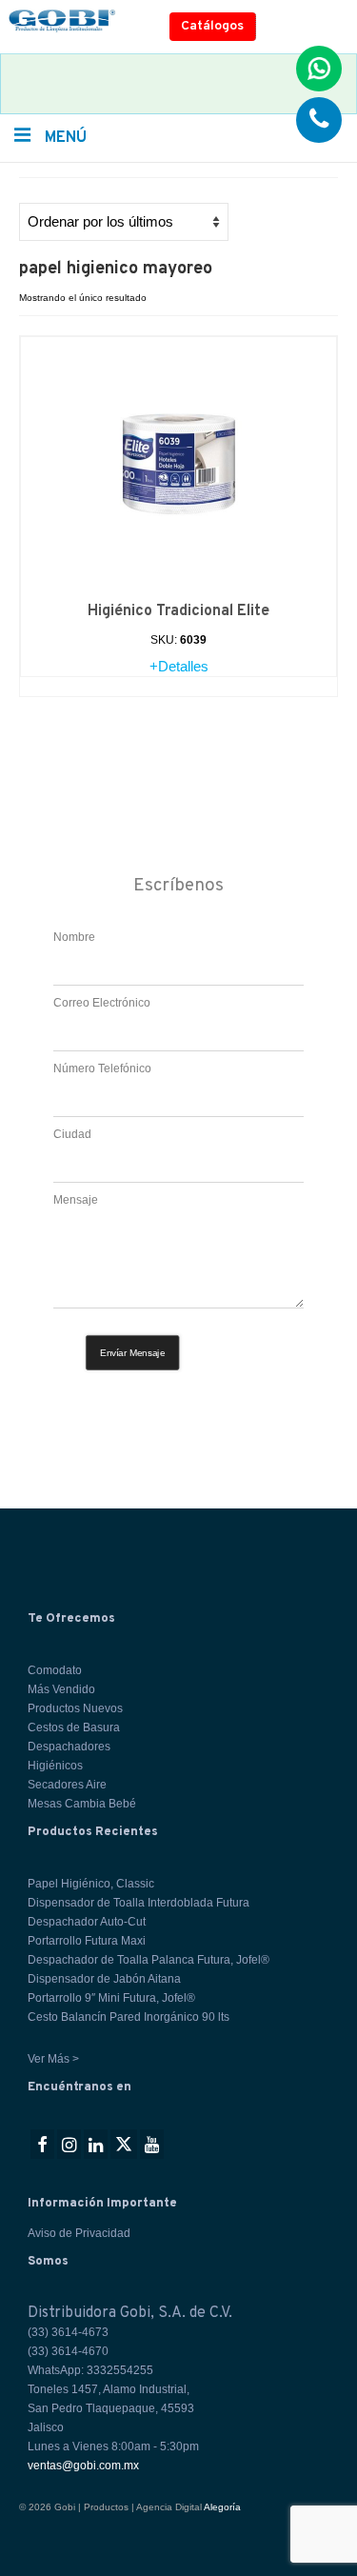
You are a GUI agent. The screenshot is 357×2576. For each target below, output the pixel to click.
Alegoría (222, 2507)
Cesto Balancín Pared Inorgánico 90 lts (129, 2017)
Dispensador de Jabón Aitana (104, 1979)
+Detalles (179, 666)
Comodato (55, 1670)
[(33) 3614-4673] (319, 120)
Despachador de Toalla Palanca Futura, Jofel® (149, 1960)
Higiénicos (55, 1766)
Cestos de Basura (74, 1727)
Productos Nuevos (75, 1708)
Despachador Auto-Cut (87, 1922)
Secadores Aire (67, 1785)
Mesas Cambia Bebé (82, 1804)
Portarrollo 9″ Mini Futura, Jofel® (111, 1998)
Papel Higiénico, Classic (91, 1884)
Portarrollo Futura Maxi (87, 1941)
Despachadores (69, 1747)
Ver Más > (53, 2059)
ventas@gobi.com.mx (83, 2466)
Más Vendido (61, 1689)
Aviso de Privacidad (79, 2233)
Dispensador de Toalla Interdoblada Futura (139, 1903)
